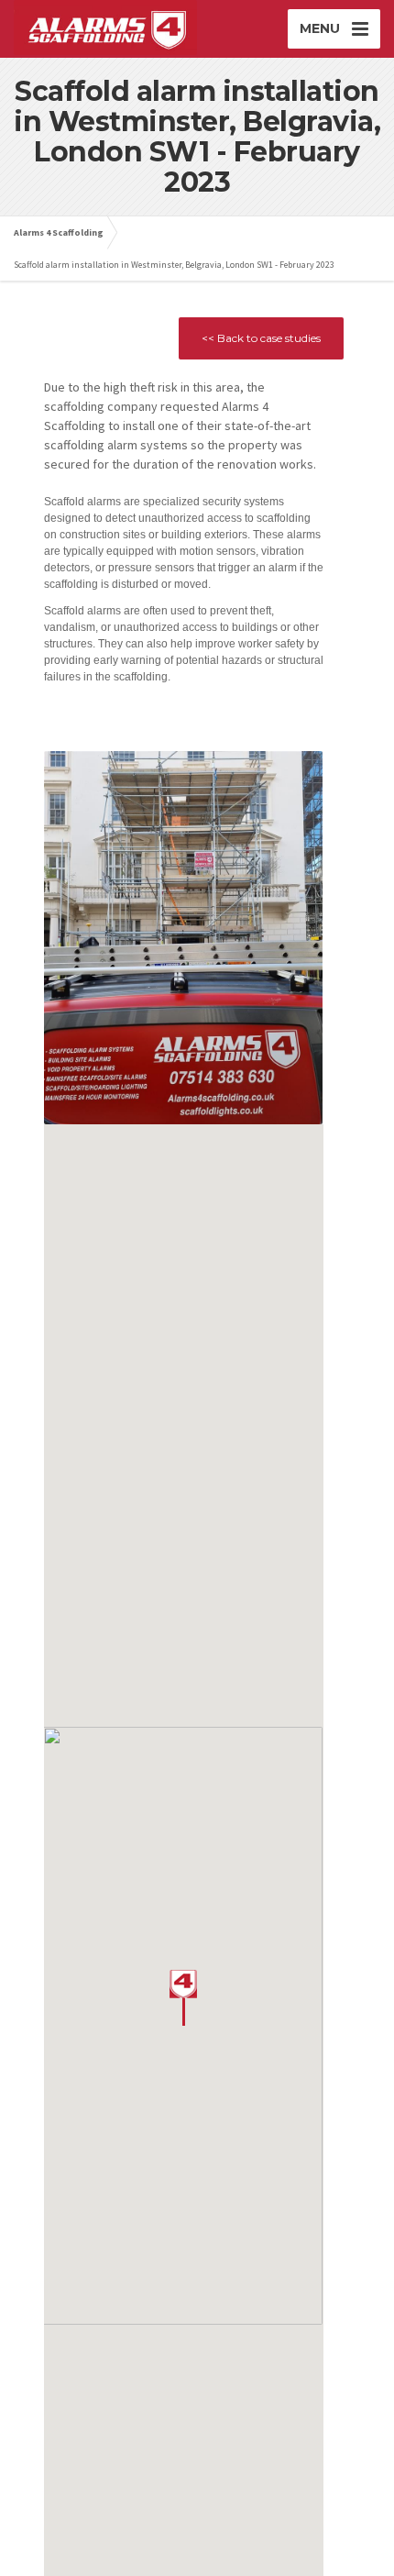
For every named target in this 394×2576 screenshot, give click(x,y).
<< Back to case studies (261, 338)
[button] (183, 1998)
